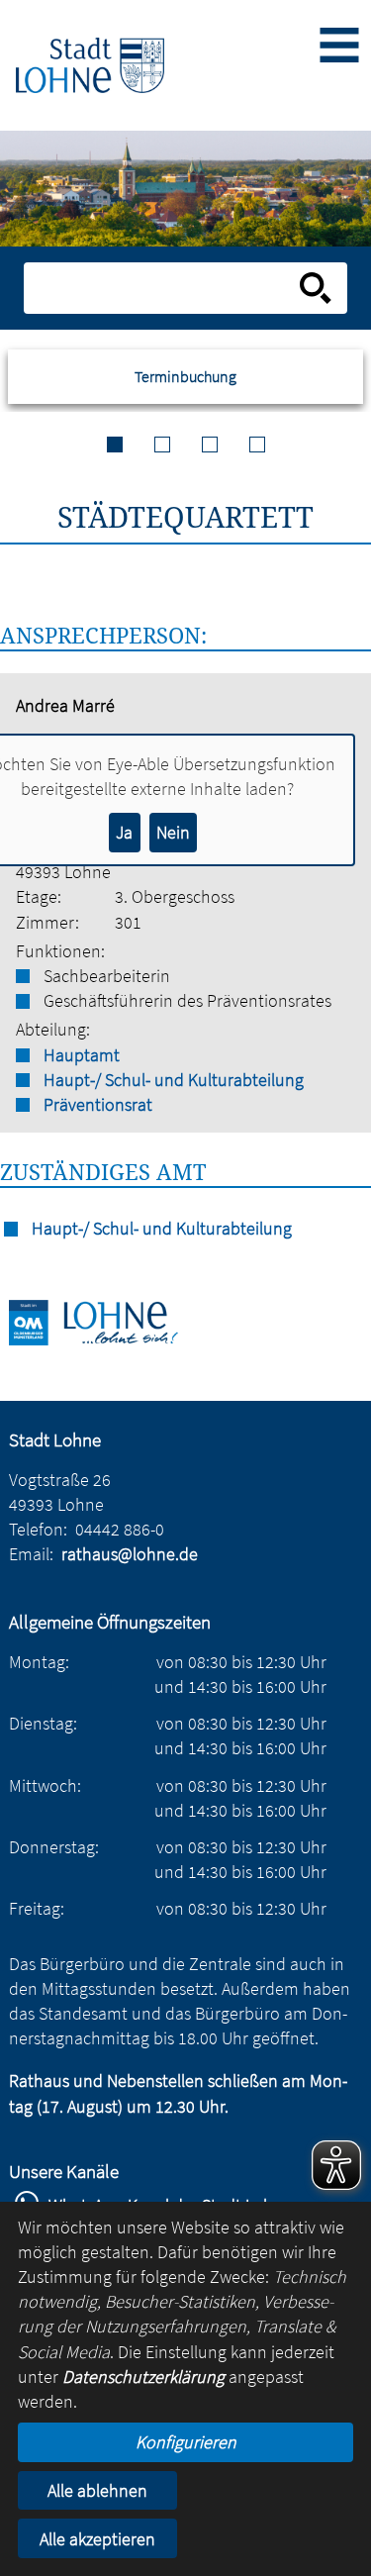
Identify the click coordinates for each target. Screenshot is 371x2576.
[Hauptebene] (90, 65)
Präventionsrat (98, 1104)
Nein (173, 832)
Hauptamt (82, 1055)
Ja (124, 832)
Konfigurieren (186, 2442)
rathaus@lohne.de (130, 1554)
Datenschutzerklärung (143, 2377)
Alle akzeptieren (97, 2539)
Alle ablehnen (97, 2490)
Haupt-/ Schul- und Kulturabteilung (174, 1080)
